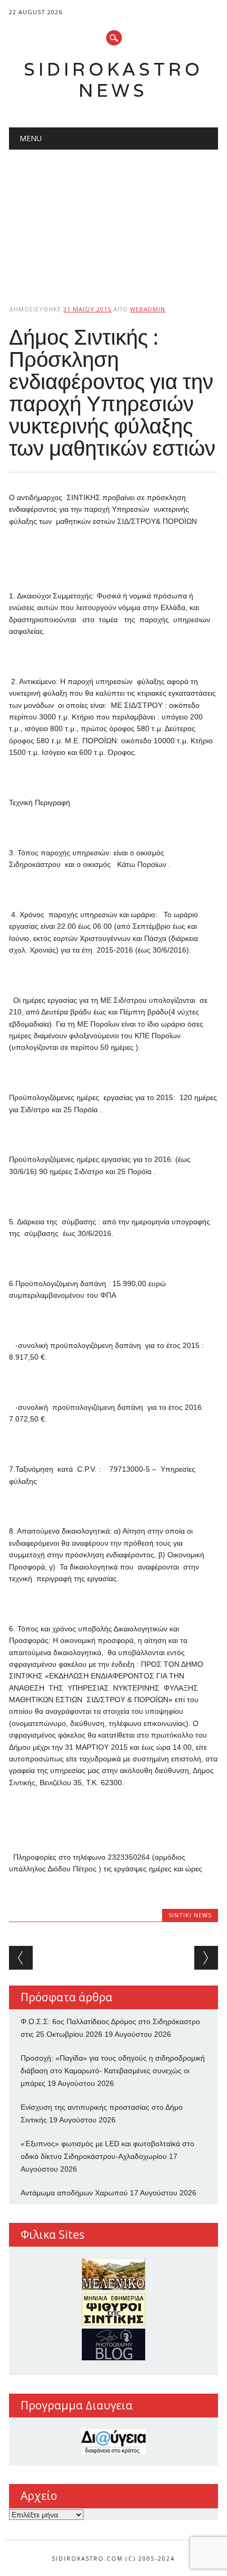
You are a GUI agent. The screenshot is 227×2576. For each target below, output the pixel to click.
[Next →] (206, 1958)
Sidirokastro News (113, 80)
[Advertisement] (113, 218)
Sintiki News (190, 1915)
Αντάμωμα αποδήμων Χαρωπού (74, 2193)
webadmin (148, 309)
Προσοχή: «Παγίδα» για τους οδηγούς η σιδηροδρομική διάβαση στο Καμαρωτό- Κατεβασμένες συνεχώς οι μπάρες (113, 2071)
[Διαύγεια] (113, 2441)
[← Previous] (21, 1958)
